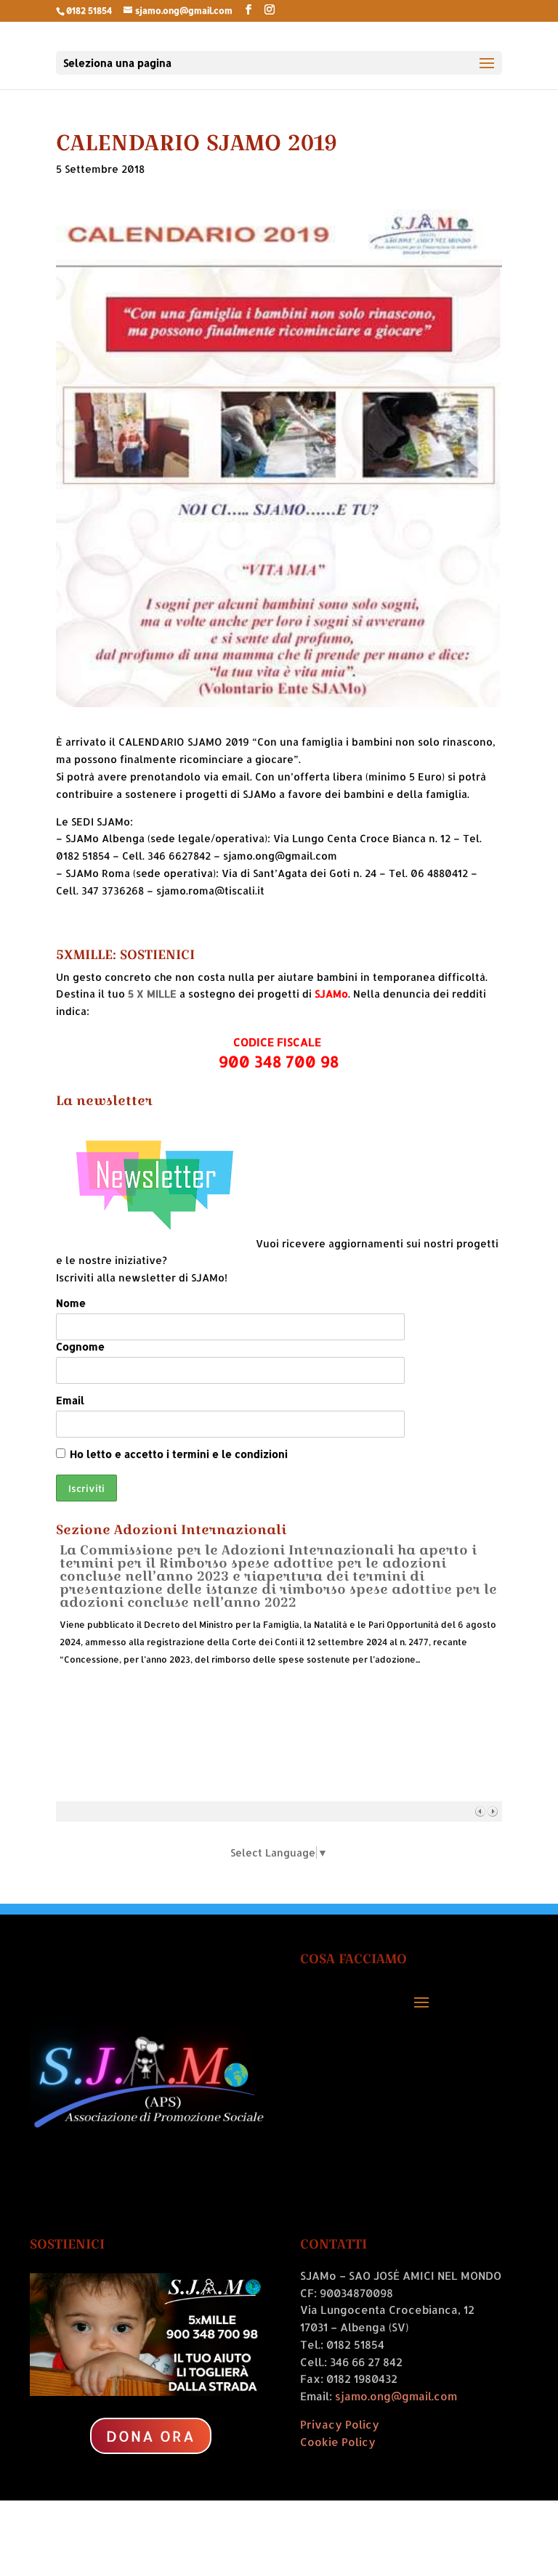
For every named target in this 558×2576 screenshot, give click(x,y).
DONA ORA (151, 2436)
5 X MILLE (152, 994)
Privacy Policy (340, 2425)
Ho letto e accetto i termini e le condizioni (179, 1454)
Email (70, 1400)
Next (492, 1811)
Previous (480, 1811)
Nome (71, 1303)
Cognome (80, 1346)
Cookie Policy (338, 2442)
